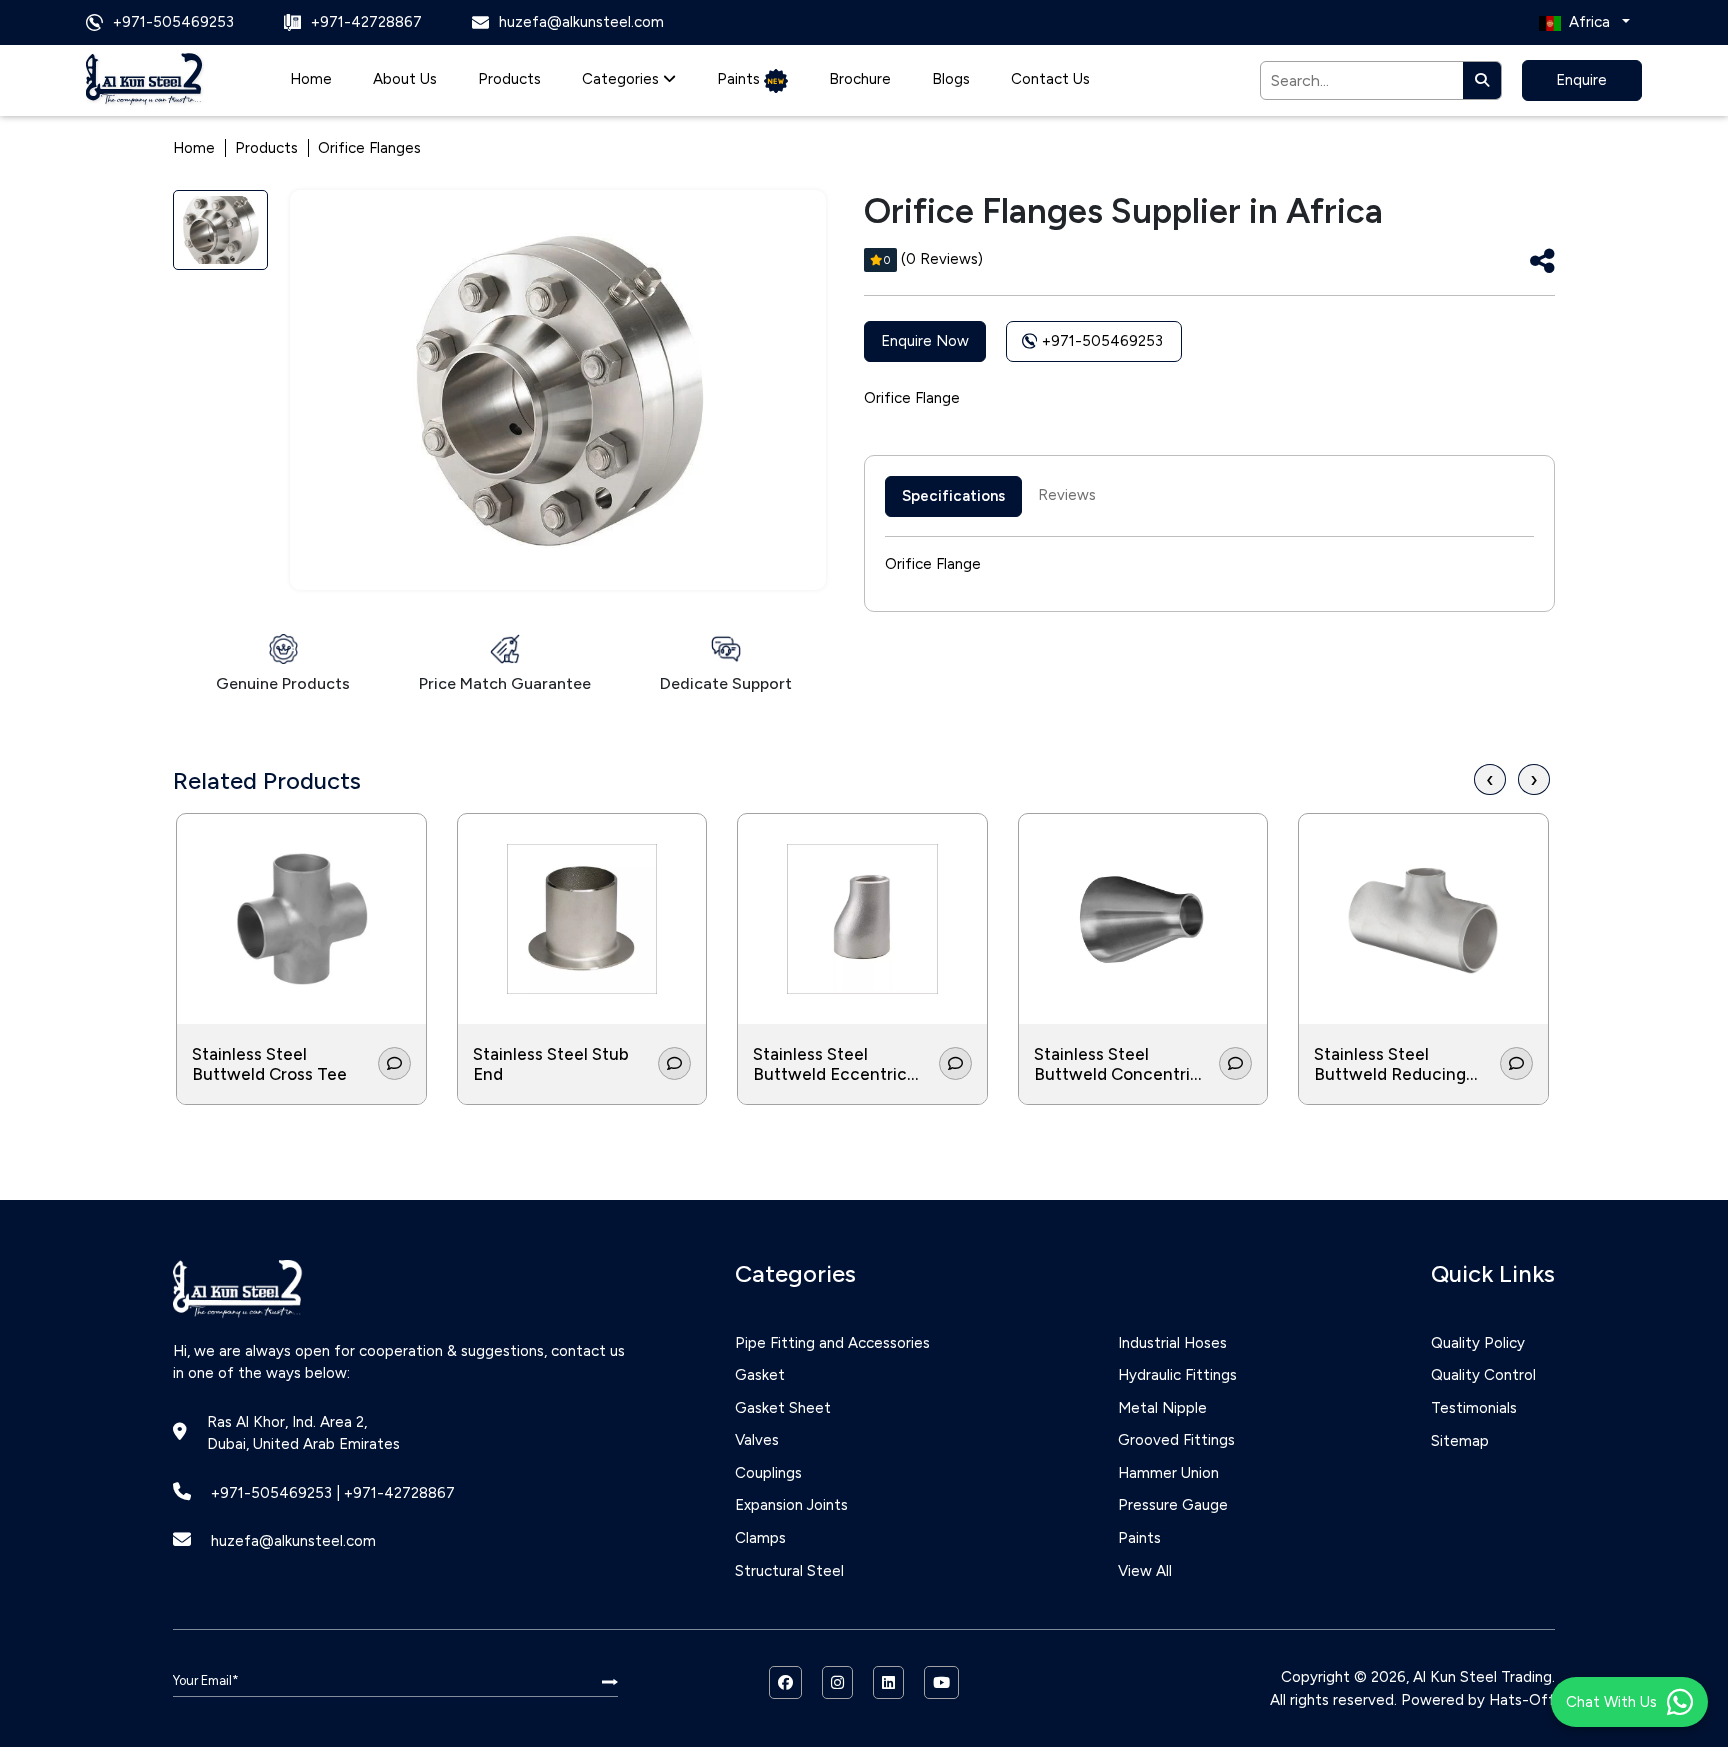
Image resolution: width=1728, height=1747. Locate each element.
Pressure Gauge (1173, 1505)
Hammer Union (1168, 1473)
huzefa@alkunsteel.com (293, 1541)
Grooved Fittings (1176, 1440)
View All (1145, 1571)
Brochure (860, 79)
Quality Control (1483, 1375)
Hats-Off (1522, 1700)
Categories (622, 79)
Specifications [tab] (953, 496)
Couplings (768, 1473)
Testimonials (1474, 1408)
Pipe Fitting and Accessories (832, 1343)
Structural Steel (789, 1571)
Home (311, 79)
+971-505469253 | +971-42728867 (333, 1493)
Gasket (760, 1375)
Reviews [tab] (1067, 495)
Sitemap (1460, 1441)
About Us (405, 79)
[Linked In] (888, 1682)
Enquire (1581, 80)
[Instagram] (837, 1682)
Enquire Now (925, 341)
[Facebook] (785, 1682)
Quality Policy (1478, 1343)
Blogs (951, 79)
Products (509, 79)
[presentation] (1490, 779)
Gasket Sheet (783, 1408)
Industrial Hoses (1172, 1343)
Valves (757, 1440)
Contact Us (1050, 79)
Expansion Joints (791, 1505)
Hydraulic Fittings (1177, 1375)
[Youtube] (941, 1682)
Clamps (760, 1538)
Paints (740, 79)
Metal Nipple (1162, 1408)
